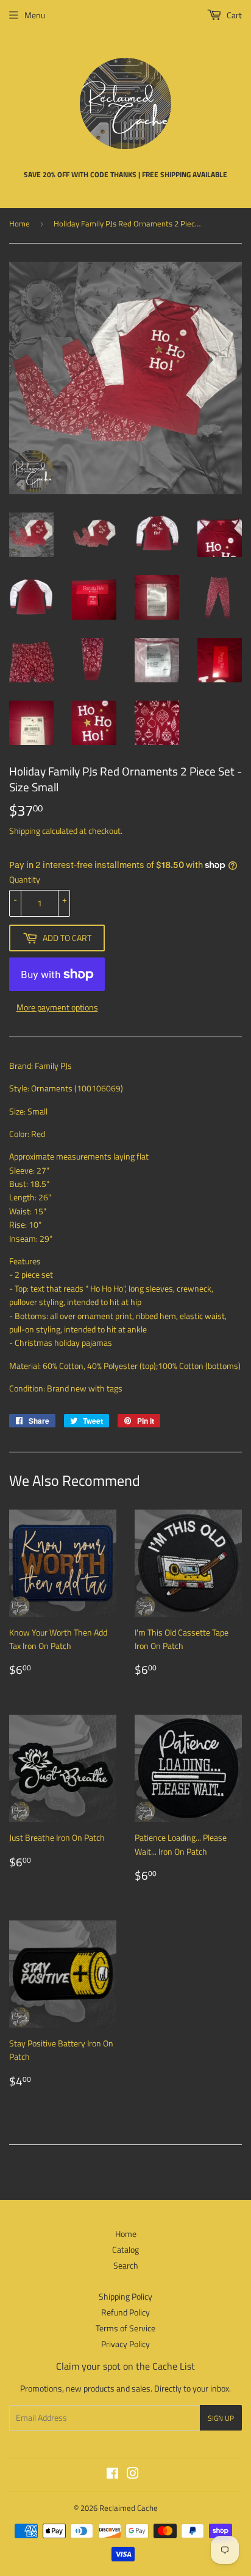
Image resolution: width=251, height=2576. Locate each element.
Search (126, 2265)
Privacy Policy (125, 2344)
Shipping (25, 831)
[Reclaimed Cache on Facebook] (112, 2475)
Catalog (125, 2249)
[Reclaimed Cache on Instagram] (133, 2475)
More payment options (57, 1007)
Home (19, 223)
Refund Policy (125, 2312)
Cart (233, 15)
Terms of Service (125, 2328)
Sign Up (221, 2418)
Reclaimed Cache (129, 2508)
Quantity (25, 879)
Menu (35, 15)
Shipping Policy (125, 2296)
